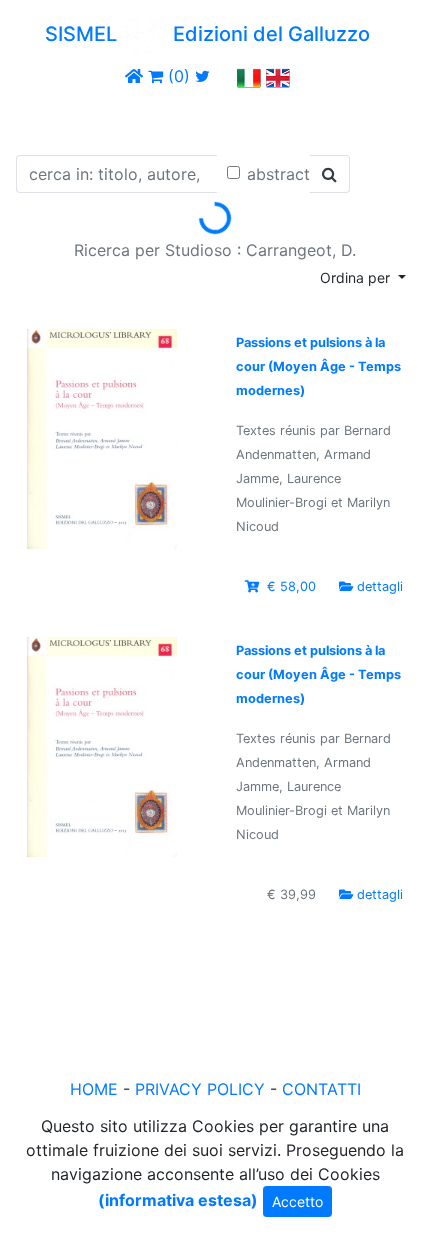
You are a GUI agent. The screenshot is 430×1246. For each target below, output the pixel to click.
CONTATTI (321, 1089)
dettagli (380, 586)
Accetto (297, 1201)
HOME (94, 1089)
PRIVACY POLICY (200, 1089)
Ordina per (357, 277)
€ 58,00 (291, 586)
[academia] (224, 76)
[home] (134, 76)
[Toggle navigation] (44, 118)
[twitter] (202, 76)
